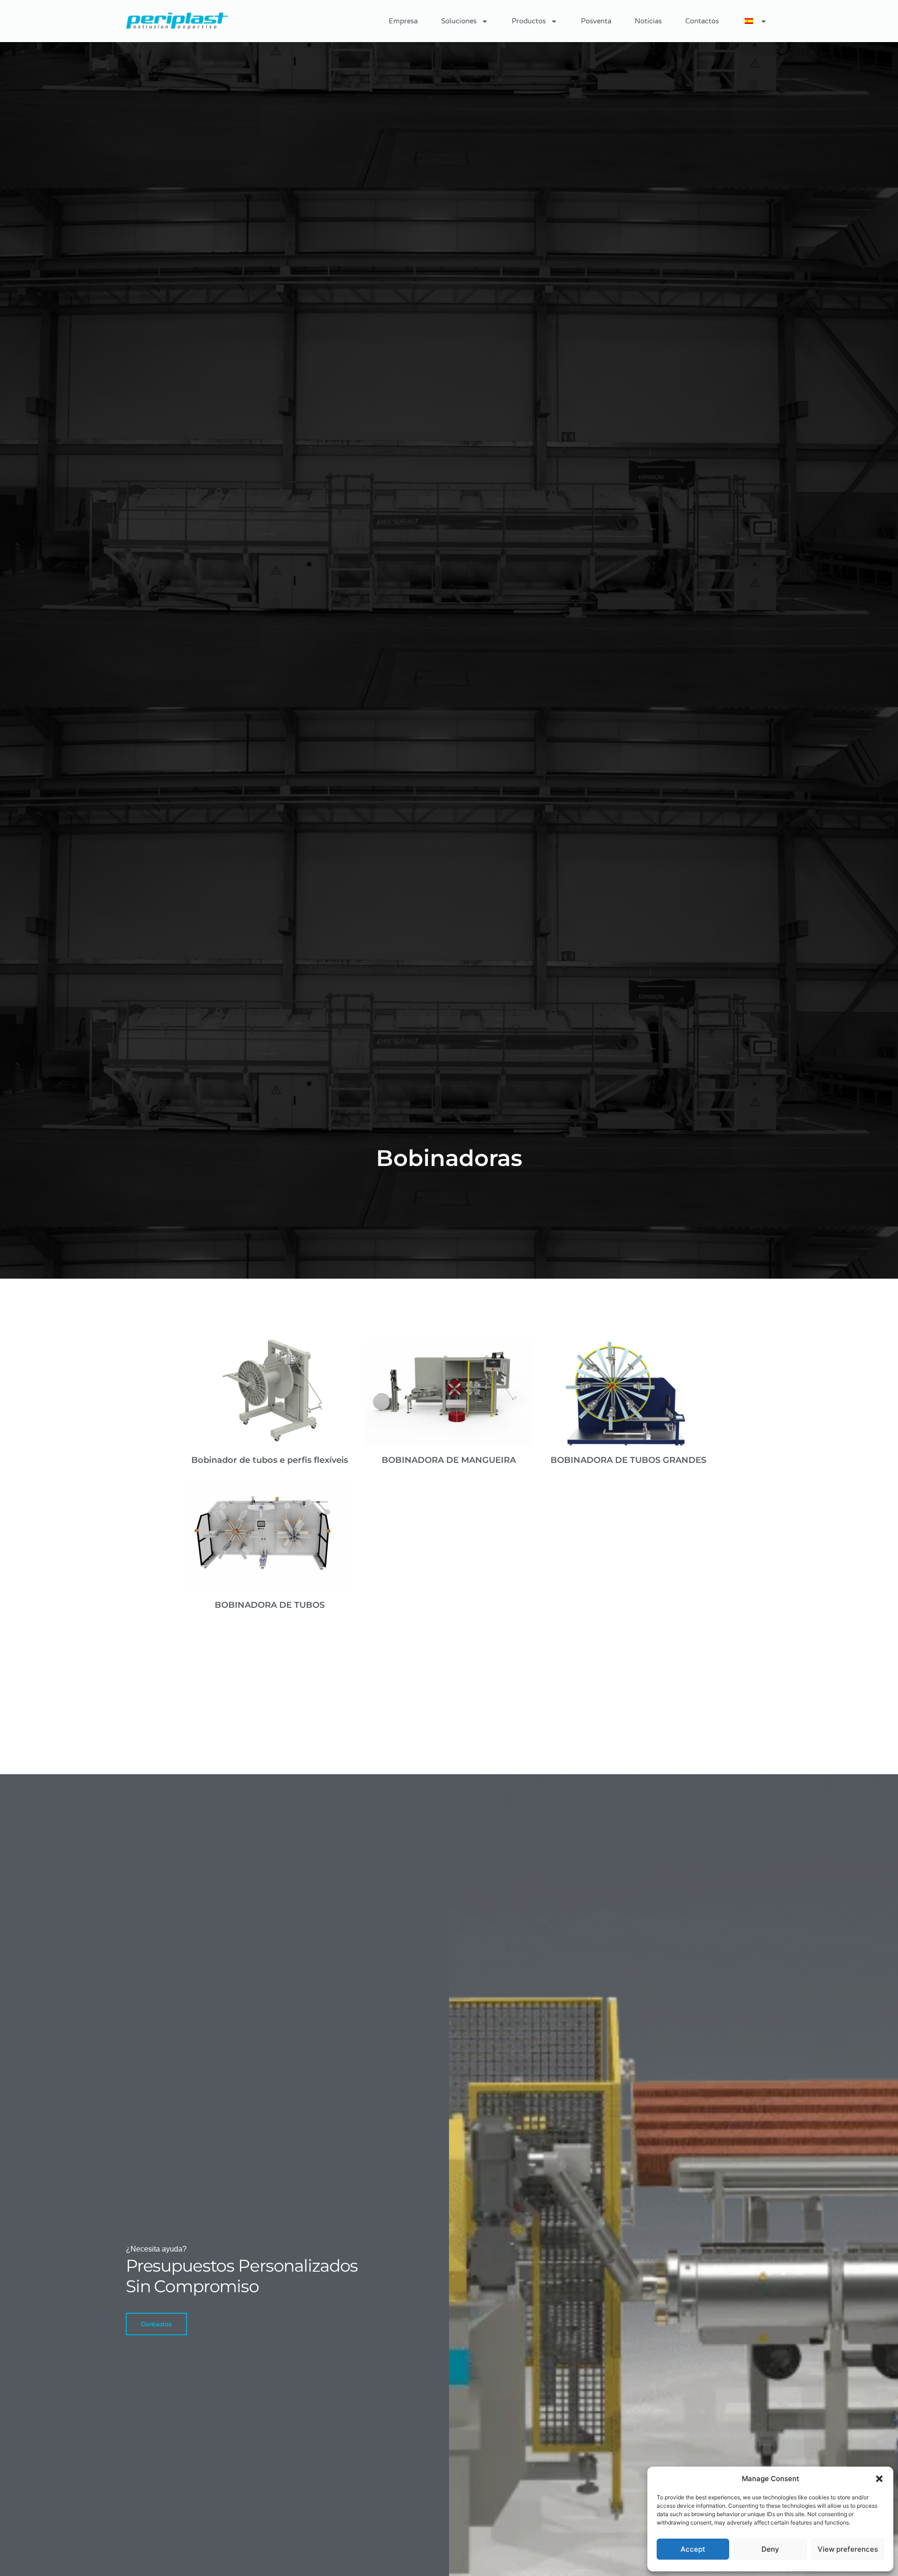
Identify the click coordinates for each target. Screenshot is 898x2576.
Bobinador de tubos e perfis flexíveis (270, 1460)
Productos (529, 21)
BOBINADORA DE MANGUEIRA (449, 1460)
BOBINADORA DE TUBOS (270, 1605)
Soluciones (459, 21)
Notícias (648, 21)
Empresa (403, 21)
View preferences (848, 2549)
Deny (770, 2549)
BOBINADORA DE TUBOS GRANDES (628, 1460)
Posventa (596, 21)
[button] (879, 2479)
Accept (693, 2549)
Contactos (702, 21)
